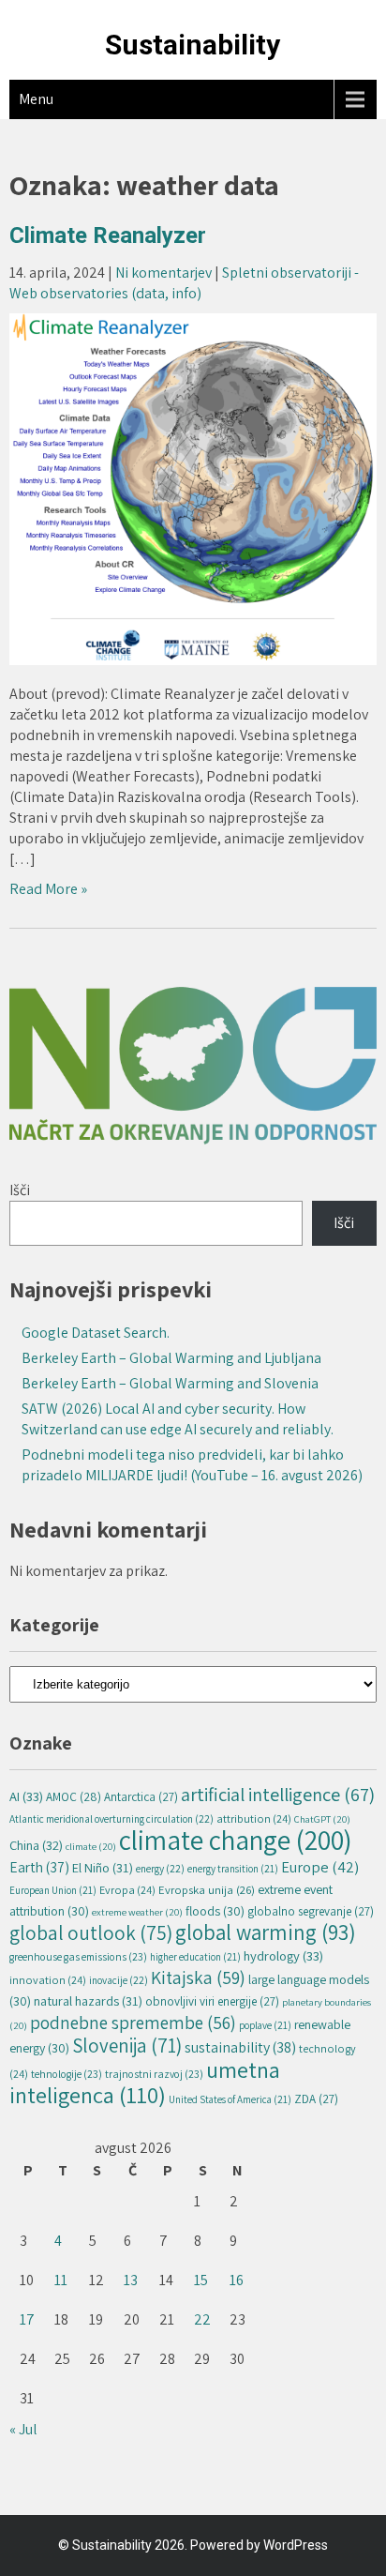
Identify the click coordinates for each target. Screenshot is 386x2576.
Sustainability (193, 45)
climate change (236, 1840)
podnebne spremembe (133, 2023)
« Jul (23, 2429)
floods (215, 1911)
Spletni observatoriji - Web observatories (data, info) (184, 283)
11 (61, 2280)
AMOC (74, 1796)
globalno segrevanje (311, 1911)
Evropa (127, 1890)
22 (202, 2319)
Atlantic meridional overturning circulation (111, 1818)
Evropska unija (207, 1890)
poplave (265, 2025)
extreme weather (137, 1912)
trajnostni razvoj (154, 2074)
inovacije (119, 1980)
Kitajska (198, 1977)
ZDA (316, 2099)
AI (26, 1796)
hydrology (283, 1955)
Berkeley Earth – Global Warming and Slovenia (170, 1383)
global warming (266, 1932)
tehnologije (67, 2074)
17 (27, 2319)
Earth (39, 1867)
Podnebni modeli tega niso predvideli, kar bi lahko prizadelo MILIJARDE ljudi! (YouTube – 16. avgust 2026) (192, 1465)
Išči (20, 1190)
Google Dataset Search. (96, 1333)
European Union (53, 1890)
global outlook (91, 1932)
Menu (36, 99)
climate (91, 1846)
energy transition (233, 1869)
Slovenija (127, 2046)
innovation (48, 1980)
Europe (320, 1867)
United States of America (230, 2099)
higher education (195, 1957)
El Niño (103, 1867)
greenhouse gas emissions (78, 1956)
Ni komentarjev (163, 273)
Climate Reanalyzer (108, 235)
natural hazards (88, 2000)
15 (201, 2280)
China (36, 1845)
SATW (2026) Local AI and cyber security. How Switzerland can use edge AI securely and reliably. (178, 1419)
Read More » (48, 889)
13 (131, 2280)
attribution (254, 1818)
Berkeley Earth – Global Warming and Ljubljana (171, 1358)
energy (160, 1868)
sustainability (240, 2047)
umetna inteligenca (145, 2082)
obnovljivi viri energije (212, 2001)
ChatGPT (322, 1819)
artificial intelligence (278, 1794)
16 (237, 2280)
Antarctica (141, 1797)
